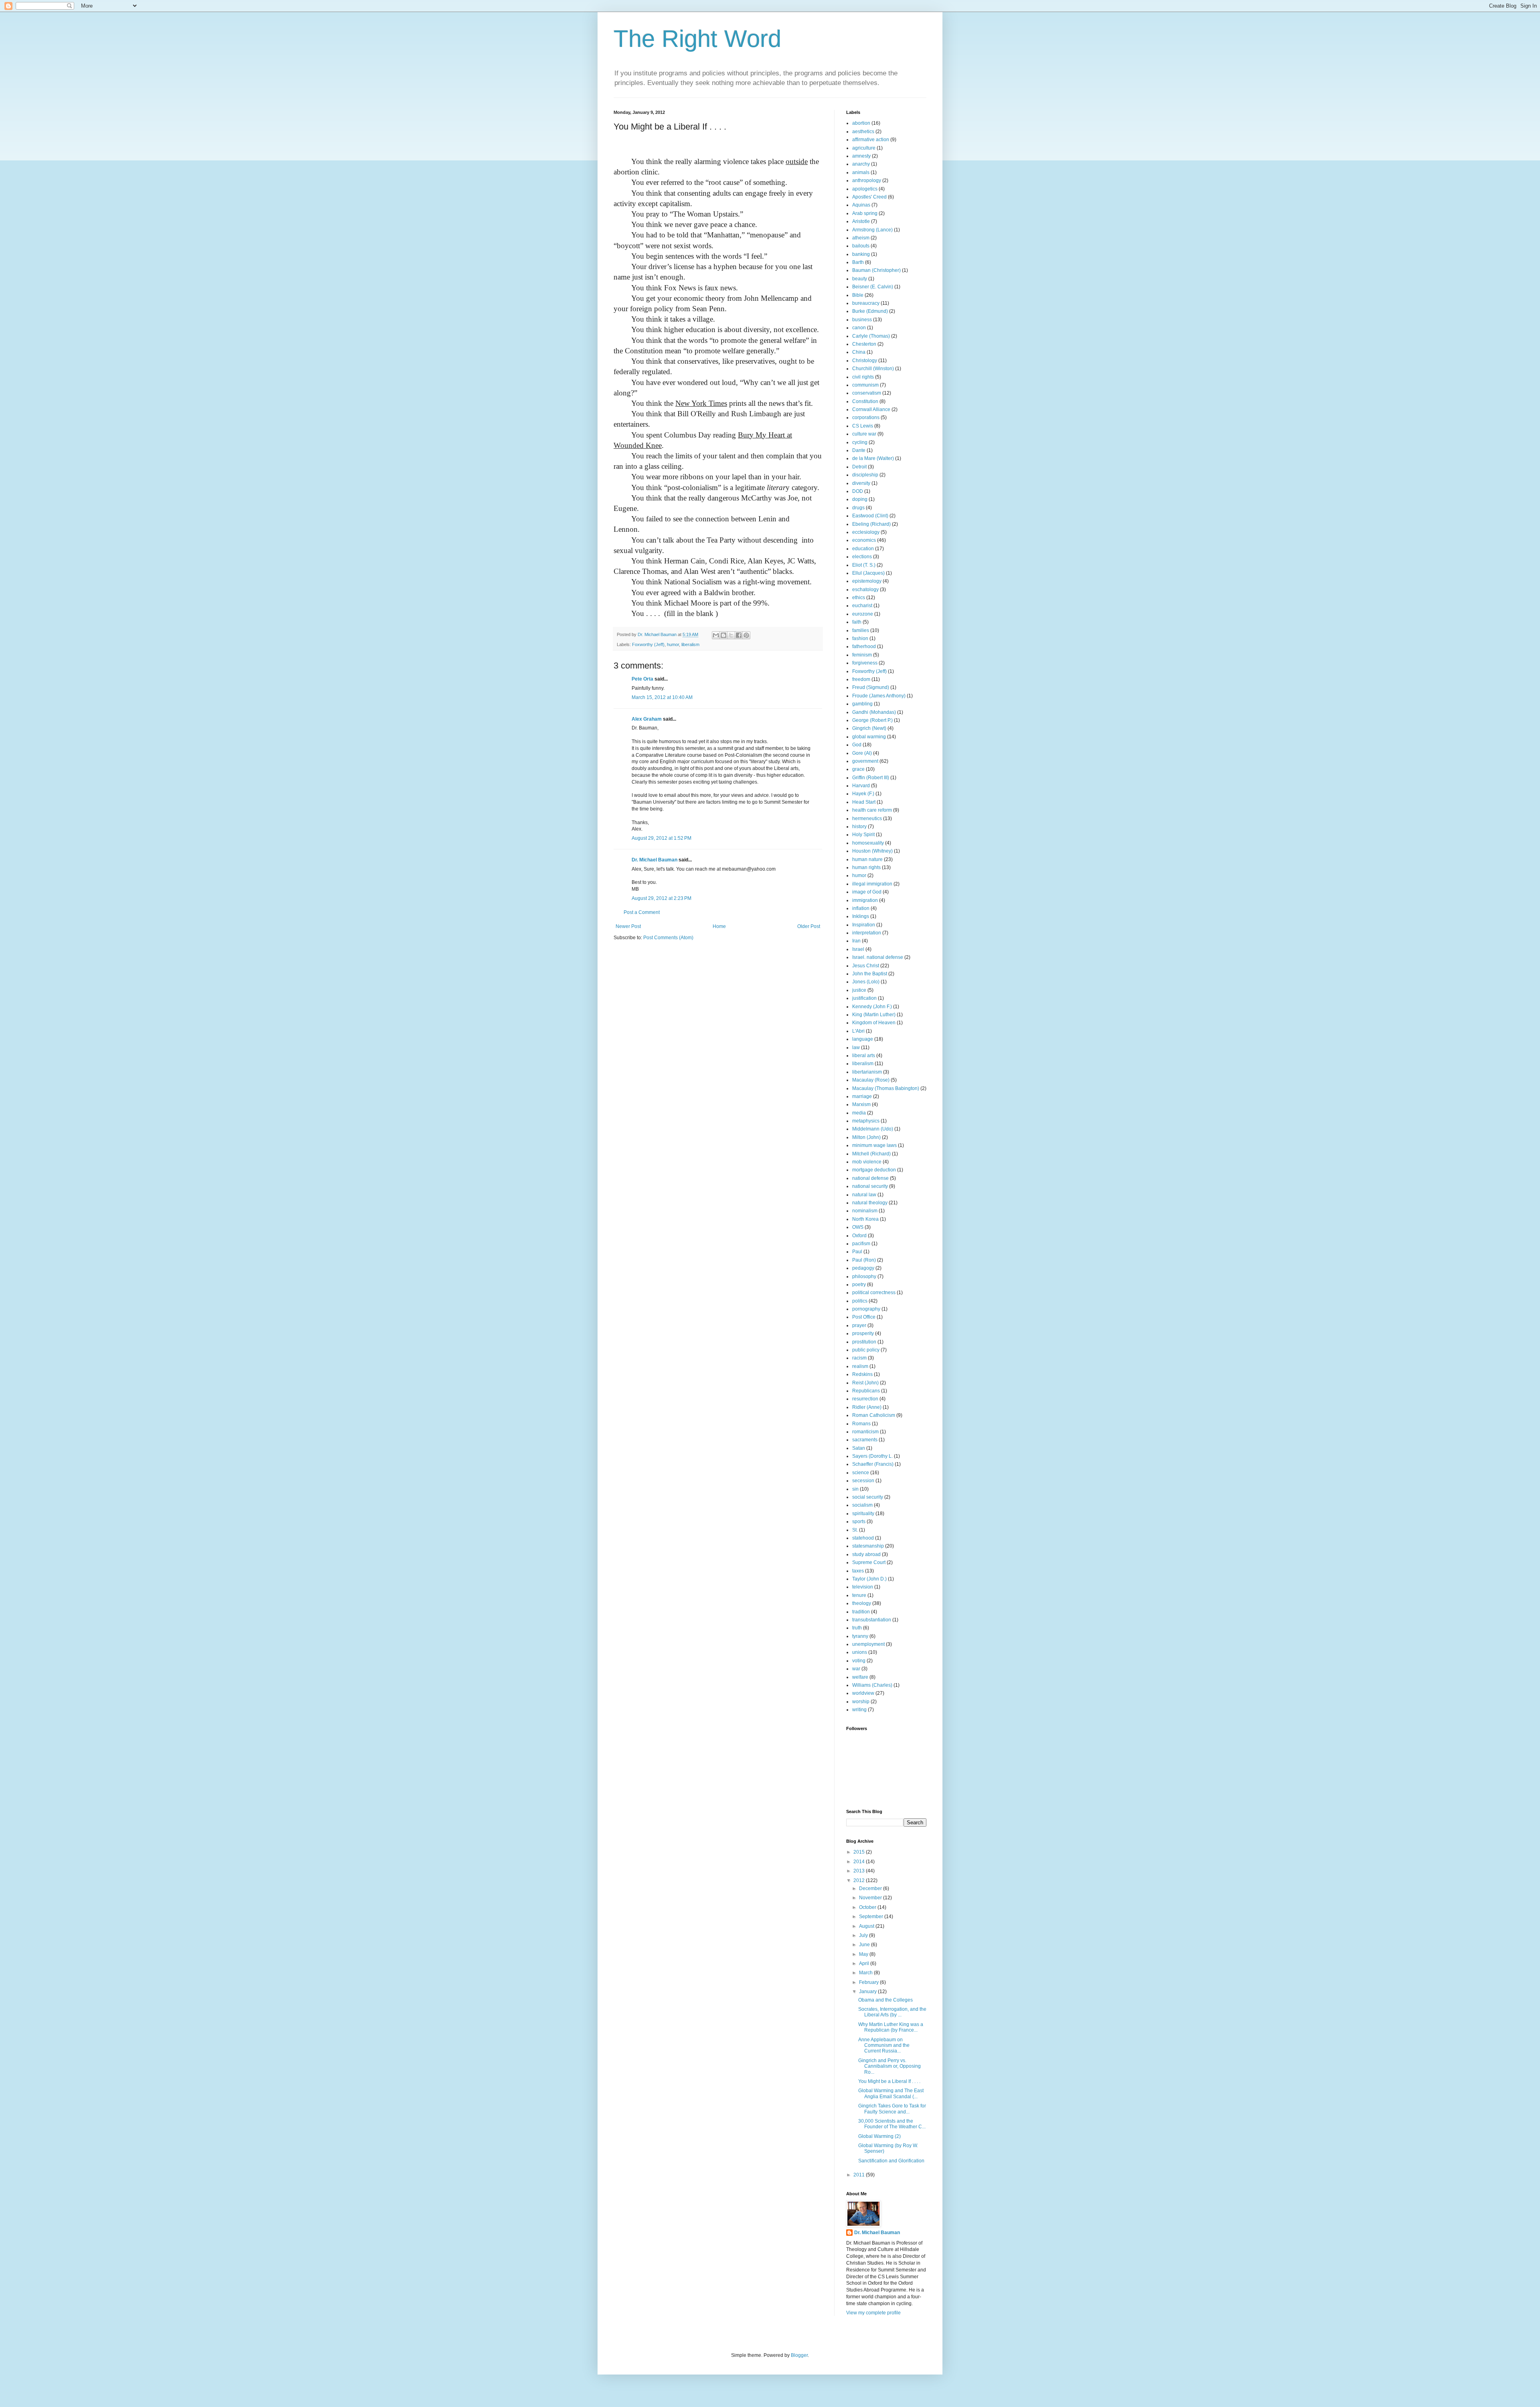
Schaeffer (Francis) (873, 1464)
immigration (865, 900)
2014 (860, 1862)
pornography (866, 1309)
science (861, 1473)
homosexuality (868, 843)
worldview (863, 1693)
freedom (861, 679)
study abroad (866, 1554)
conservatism (867, 393)
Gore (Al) (862, 753)
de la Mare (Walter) (873, 458)
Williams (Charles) (872, 1685)
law (856, 1047)
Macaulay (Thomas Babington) (886, 1088)
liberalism (690, 644)
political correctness (874, 1293)
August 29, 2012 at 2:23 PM (662, 898)
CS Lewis (863, 426)
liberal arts (864, 1056)
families (861, 630)
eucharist (862, 606)
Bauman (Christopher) (876, 270)
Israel (858, 949)
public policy (866, 1350)
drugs (858, 508)
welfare (860, 1677)
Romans (861, 1424)
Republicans (866, 1391)
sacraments (865, 1440)
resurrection (865, 1399)
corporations (866, 417)
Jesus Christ (866, 966)
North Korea (865, 1219)
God (857, 745)
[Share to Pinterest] (746, 635)
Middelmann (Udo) (873, 1129)
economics (864, 540)
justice (859, 990)
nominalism (865, 1211)
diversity (861, 483)
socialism (862, 1505)
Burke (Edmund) (870, 311)
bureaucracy (866, 303)
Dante (859, 450)
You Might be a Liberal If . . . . (889, 2081)
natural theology (870, 1203)
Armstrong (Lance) (872, 230)
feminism (862, 655)
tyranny (860, 1636)
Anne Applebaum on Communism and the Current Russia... (884, 2045)
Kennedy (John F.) (872, 1007)
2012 (860, 1880)
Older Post (809, 926)
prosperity (863, 1333)
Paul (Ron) (864, 1260)
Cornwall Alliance (871, 409)
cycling (860, 442)
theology (862, 1603)
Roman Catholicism (874, 1415)
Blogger (799, 2355)
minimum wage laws (874, 1145)
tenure (859, 1595)
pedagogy (863, 1268)
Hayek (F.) (863, 794)
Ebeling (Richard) (871, 524)
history (859, 827)
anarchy (861, 164)
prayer (859, 1325)
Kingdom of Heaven (874, 1023)
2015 (860, 1852)
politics (860, 1301)
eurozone (863, 614)
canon (859, 328)
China (859, 352)
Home (719, 926)
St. (855, 1530)
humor (673, 644)
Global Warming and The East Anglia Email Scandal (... (891, 2093)
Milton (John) (866, 1137)
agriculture (864, 148)
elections (862, 557)
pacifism (861, 1244)
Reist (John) (865, 1383)
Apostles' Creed (869, 197)
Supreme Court (869, 1562)
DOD (858, 491)
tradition (861, 1612)
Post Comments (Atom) (668, 938)
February (869, 1982)
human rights (866, 867)
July (864, 1935)
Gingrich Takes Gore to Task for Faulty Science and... (892, 2109)
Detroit (859, 467)
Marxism (861, 1104)
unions (860, 1652)
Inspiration (864, 925)
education (863, 549)
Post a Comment (642, 912)
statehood (863, 1538)
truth (857, 1628)
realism (860, 1366)
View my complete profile (873, 2313)
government (865, 761)
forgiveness (865, 663)
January (868, 1992)
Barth (858, 262)
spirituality (863, 1513)
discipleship (865, 475)
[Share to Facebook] (739, 635)
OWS (858, 1227)
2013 (860, 1871)
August (867, 1926)
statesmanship (868, 1546)
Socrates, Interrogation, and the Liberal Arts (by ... (892, 2012)
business (862, 320)
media (859, 1113)
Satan (859, 1448)
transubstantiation (872, 1620)
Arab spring (865, 213)
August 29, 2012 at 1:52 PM (662, 838)
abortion (861, 123)
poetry (859, 1285)
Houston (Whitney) (872, 851)
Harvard (861, 786)
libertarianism (867, 1072)
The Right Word (697, 39)
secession (863, 1481)
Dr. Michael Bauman (654, 860)
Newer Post (628, 926)
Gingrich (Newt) (869, 728)
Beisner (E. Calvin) (873, 287)
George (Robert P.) (872, 720)
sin (855, 1489)
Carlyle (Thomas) (871, 336)
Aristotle (861, 221)
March (866, 1973)
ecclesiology (866, 532)
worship (861, 1702)
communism (865, 385)
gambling (862, 704)
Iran (856, 941)
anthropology (867, 180)
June (865, 1945)
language (863, 1039)
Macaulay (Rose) (871, 1080)
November (871, 1898)
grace (858, 769)
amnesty (861, 156)
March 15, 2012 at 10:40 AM (662, 697)
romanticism (865, 1432)
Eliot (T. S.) (864, 565)
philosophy (864, 1276)
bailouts (861, 246)
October (868, 1907)
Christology (865, 361)
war (856, 1669)
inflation (861, 908)
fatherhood (864, 646)
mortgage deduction (874, 1170)
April (865, 1963)
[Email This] (716, 635)
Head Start (864, 802)
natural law (864, 1195)
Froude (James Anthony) (879, 696)
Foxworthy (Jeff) (648, 644)
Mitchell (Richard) (871, 1154)
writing (859, 1710)
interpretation (867, 933)
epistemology (867, 581)
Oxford (859, 1236)
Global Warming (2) (879, 2136)
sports (859, 1522)
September (872, 1917)
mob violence (867, 1162)
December (871, 1888)
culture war (864, 434)
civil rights (863, 377)
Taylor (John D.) (869, 1579)
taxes (858, 1571)
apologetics (865, 189)
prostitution (864, 1342)
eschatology (865, 590)
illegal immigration (872, 884)
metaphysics (866, 1121)
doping (860, 499)
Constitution (865, 401)
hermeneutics (867, 819)
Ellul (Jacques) (868, 573)
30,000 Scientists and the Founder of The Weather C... (892, 2124)
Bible (858, 295)
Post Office (864, 1317)
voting (859, 1661)
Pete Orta (642, 679)
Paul (857, 1252)
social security (868, 1497)
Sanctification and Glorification (891, 2161)
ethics (859, 598)
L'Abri (858, 1031)
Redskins (862, 1374)
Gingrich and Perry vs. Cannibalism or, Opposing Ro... (890, 2066)
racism (859, 1358)
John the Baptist (870, 974)
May (864, 1954)
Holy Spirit (863, 835)
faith (857, 622)
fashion (860, 638)
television (863, 1587)
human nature (867, 859)
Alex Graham (647, 719)
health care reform (872, 810)
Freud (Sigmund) (871, 687)
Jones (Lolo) (866, 982)
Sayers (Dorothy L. (872, 1456)
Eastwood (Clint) (870, 516)
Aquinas (861, 205)
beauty (860, 279)
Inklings (861, 916)
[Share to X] (731, 635)
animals (861, 172)
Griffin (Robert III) (871, 778)
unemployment (868, 1644)
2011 (860, 2175)
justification (864, 998)
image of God (867, 892)
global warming (869, 737)
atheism (861, 238)
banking (861, 254)
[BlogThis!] (723, 635)
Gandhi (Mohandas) (874, 712)
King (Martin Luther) (874, 1015)
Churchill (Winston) (873, 369)
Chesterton (864, 344)
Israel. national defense (878, 957)
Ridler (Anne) (867, 1407)
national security (870, 1186)
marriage (862, 1096)
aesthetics (863, 132)
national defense (870, 1178)
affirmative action (871, 140)
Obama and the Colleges (885, 2000)
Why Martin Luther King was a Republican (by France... (891, 2027)
